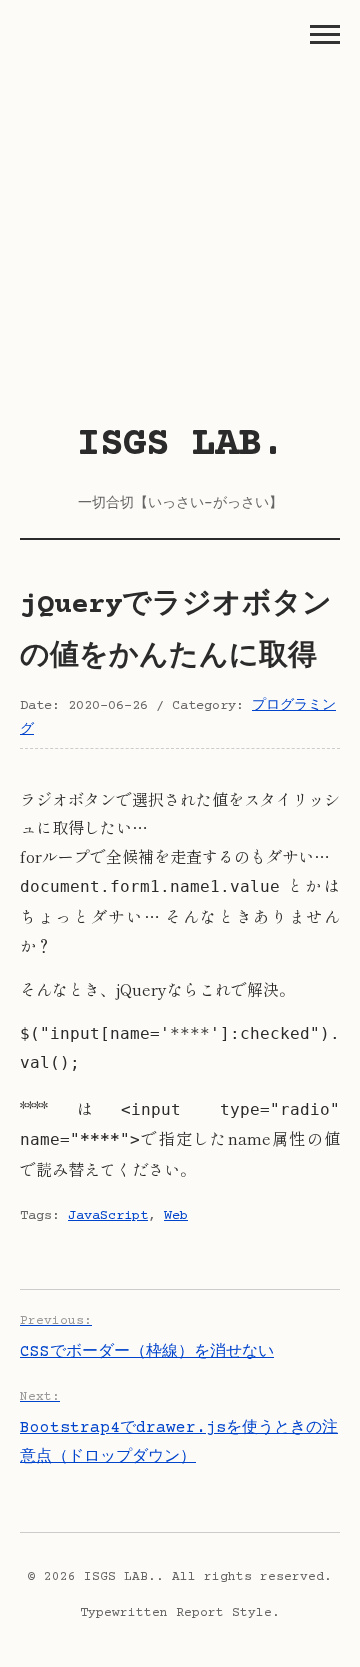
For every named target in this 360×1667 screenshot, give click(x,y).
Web (176, 1216)
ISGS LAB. (180, 445)
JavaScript (108, 1216)
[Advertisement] (180, 220)
